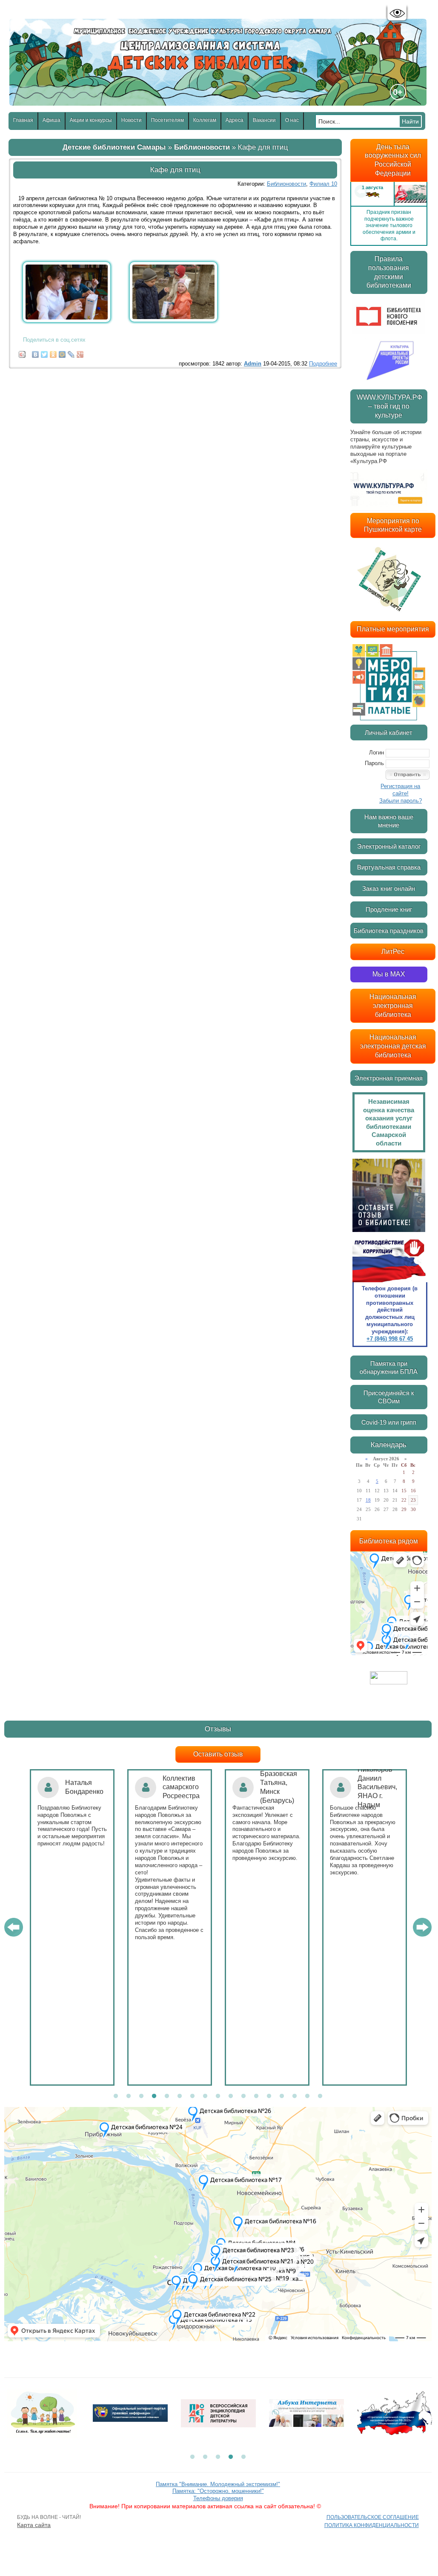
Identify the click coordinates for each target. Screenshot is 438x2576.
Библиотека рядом (389, 1541)
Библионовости (202, 147)
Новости (132, 120)
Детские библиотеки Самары (114, 147)
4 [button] (154, 2096)
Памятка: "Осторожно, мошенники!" (218, 2491)
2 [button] (129, 2096)
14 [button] (282, 2096)
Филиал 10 (323, 184)
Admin (253, 364)
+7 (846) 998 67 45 (390, 1339)
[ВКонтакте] (36, 352)
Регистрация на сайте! (400, 790)
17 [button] (320, 2096)
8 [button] (205, 2096)
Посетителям (167, 120)
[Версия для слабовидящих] (397, 13)
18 (368, 1500)
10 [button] (231, 2096)
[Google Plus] (80, 352)
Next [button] (417, 191)
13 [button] (269, 2096)
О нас (292, 120)
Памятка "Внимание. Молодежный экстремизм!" (218, 2484)
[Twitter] (44, 352)
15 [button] (295, 2096)
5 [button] (167, 2096)
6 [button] (180, 2096)
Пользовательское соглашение (373, 2517)
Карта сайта (34, 2525)
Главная (23, 120)
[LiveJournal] (71, 352)
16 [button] (307, 2096)
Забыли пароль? (401, 801)
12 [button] (256, 2096)
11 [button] (243, 2096)
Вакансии (264, 120)
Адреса (235, 120)
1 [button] (116, 2096)
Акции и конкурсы (91, 120)
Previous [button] (361, 191)
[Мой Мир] (62, 352)
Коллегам (205, 120)
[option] (389, 191)
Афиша (52, 120)
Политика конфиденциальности (372, 2525)
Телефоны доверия (218, 2498)
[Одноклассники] (53, 352)
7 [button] (192, 2096)
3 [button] (141, 2096)
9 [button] (218, 2096)
